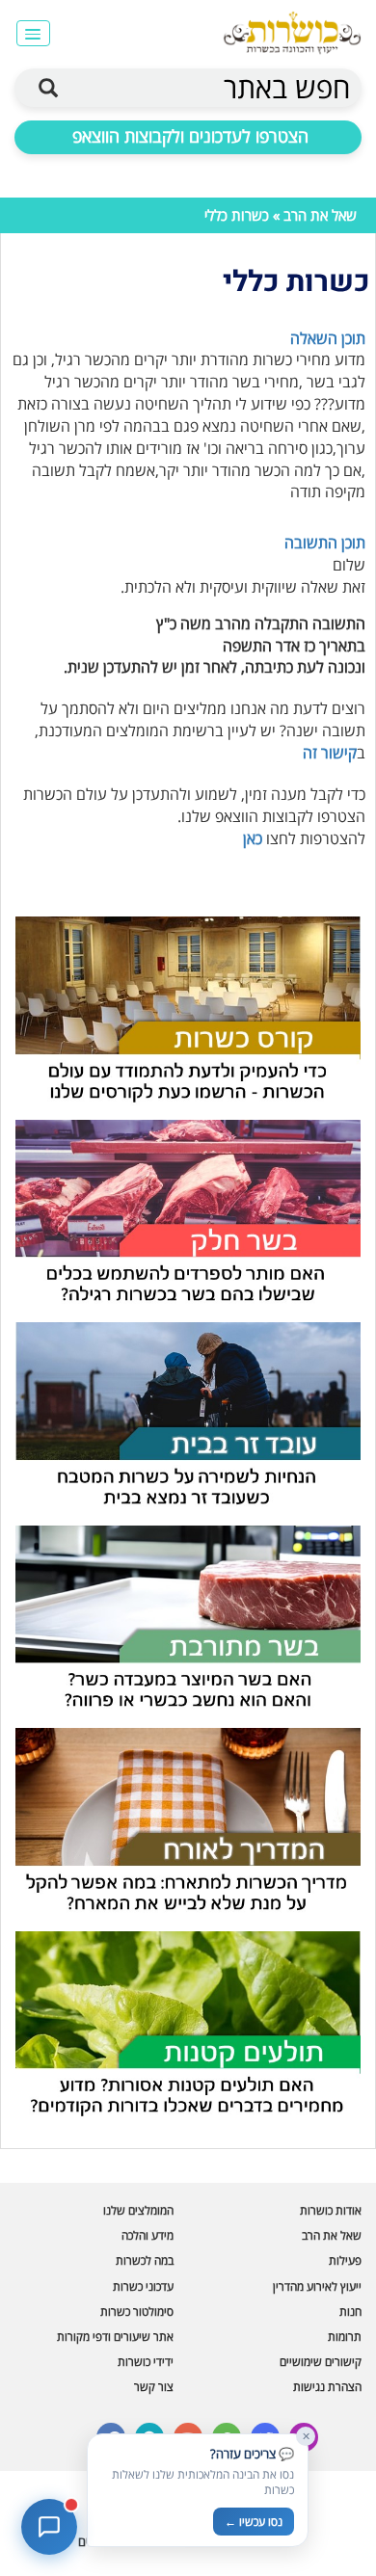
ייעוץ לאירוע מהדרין (317, 2286)
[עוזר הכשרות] (49, 2527)
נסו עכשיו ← (254, 2522)
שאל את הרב (320, 215)
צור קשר (154, 2387)
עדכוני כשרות (143, 2286)
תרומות (345, 2337)
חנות (350, 2311)
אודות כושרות (331, 2210)
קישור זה (330, 753)
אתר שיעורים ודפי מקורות (115, 2337)
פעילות (345, 2260)
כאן (253, 838)
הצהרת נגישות (327, 2387)
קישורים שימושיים (321, 2362)
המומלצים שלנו (138, 2210)
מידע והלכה (148, 2235)
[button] (33, 33)
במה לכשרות (145, 2260)
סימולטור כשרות (137, 2311)
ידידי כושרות (146, 2362)
